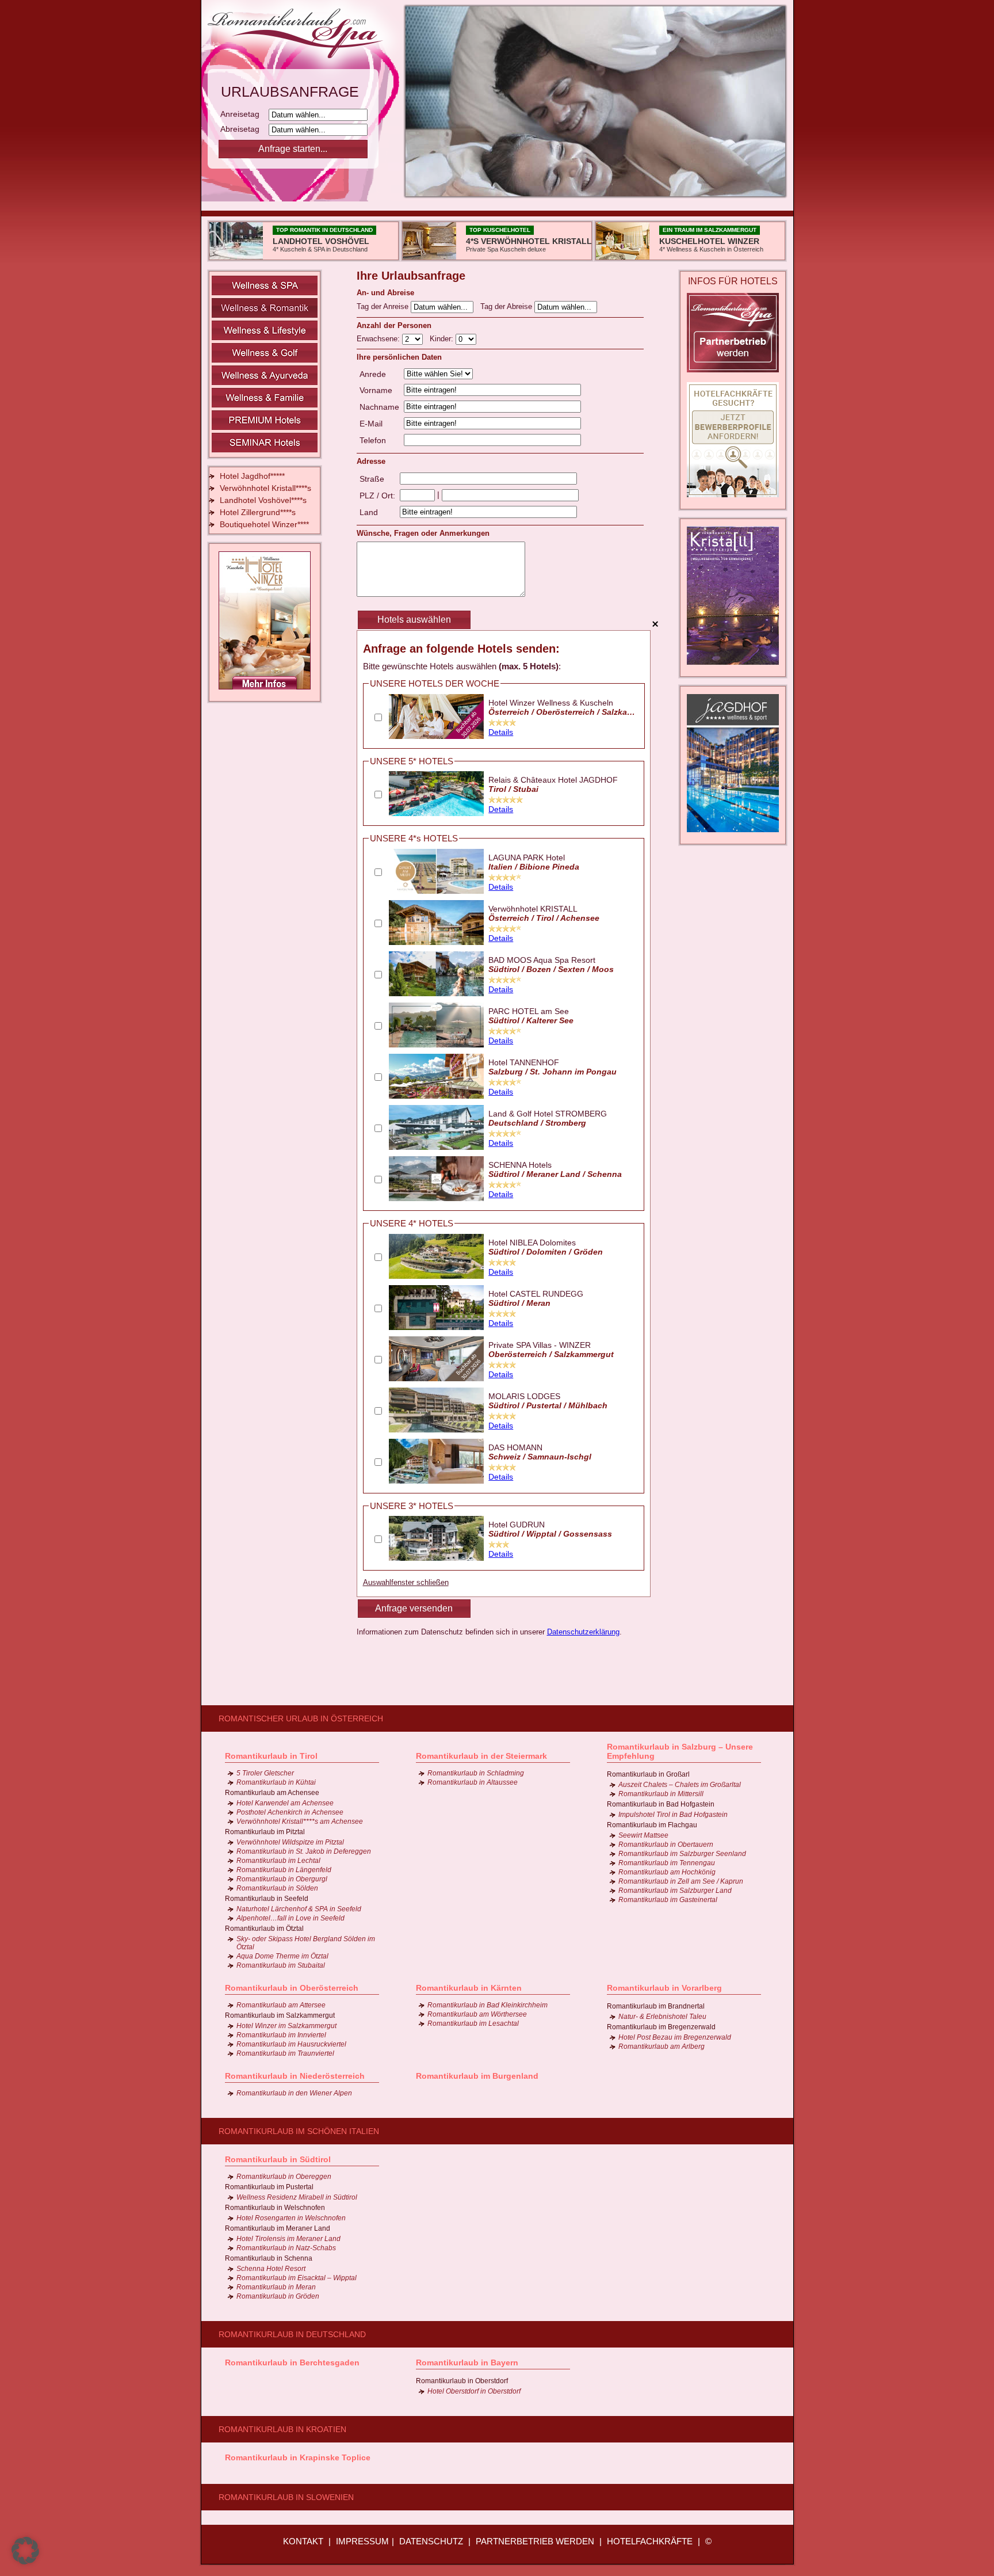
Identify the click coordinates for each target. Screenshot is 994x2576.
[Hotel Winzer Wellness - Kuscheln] (436, 736)
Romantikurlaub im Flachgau (652, 1825)
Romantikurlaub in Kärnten (469, 1988)
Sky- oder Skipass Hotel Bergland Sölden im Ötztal (306, 1943)
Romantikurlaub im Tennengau (667, 1863)
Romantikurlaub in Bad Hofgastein (661, 1804)
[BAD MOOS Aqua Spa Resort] (436, 993)
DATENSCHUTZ (431, 2541)
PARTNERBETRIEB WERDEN (535, 2541)
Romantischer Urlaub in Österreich (301, 1718)
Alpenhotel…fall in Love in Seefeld (290, 1918)
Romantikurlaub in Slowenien (286, 2497)
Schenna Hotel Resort (271, 2269)
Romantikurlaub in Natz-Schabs (286, 2248)
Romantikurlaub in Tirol (271, 1756)
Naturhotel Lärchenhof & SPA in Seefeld (299, 1909)
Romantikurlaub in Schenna (269, 2258)
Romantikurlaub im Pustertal (269, 2187)
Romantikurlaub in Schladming (476, 1773)
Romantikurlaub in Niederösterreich (295, 2076)
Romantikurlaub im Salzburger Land (675, 1891)
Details (501, 732)
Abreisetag (243, 129)
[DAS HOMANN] (436, 1481)
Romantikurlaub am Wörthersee (477, 2014)
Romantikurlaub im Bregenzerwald (661, 2027)
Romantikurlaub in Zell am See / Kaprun (681, 1881)
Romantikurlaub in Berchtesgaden (292, 2362)
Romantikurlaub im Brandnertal (656, 2006)
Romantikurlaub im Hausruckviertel (291, 2044)
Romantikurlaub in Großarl (648, 1774)
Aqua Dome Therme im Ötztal (282, 1956)
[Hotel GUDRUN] (436, 1558)
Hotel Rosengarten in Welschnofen (291, 2218)
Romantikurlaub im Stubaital (281, 1965)
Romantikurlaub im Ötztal (264, 1929)
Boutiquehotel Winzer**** (264, 524)
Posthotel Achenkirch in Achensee (290, 1812)
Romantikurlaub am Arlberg (662, 2047)
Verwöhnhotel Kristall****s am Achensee (300, 1822)
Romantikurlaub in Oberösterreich (292, 1988)
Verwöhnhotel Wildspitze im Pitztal (290, 1842)
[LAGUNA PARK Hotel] (436, 891)
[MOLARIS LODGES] (436, 1430)
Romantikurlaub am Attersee (281, 2005)
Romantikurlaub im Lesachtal (473, 2024)
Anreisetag (243, 114)
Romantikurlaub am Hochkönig (667, 1872)
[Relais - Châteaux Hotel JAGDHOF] (436, 813)
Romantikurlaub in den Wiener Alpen (294, 2093)
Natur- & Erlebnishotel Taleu (662, 2017)
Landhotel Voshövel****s (263, 500)
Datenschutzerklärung (583, 1632)
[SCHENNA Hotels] (436, 1198)
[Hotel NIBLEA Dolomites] (436, 1276)
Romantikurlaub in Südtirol (278, 2159)
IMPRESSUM (362, 2541)
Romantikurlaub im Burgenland (477, 2076)
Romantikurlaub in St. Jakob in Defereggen (304, 1851)
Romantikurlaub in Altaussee (473, 1782)
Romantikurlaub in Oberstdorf (462, 2381)
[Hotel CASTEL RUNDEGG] (436, 1327)
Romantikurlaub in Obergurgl (282, 1879)
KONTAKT (303, 2541)
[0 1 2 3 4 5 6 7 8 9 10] (466, 339)
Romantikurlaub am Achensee (272, 1793)
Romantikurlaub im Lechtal (278, 1861)
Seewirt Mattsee (643, 1835)
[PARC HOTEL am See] (436, 1045)
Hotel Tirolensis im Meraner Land (288, 2239)
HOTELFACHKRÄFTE (650, 2541)
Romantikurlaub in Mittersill (661, 1794)
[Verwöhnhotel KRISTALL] (436, 942)
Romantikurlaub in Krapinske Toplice (298, 2457)
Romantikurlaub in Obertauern (666, 1845)
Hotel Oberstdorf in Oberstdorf (474, 2391)
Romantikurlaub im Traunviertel (285, 2053)
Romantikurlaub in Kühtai (276, 1782)
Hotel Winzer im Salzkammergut (286, 2026)
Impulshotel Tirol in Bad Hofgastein (673, 1815)
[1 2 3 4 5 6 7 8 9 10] (414, 339)
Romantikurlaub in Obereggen (284, 2177)
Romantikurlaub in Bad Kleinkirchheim (488, 2005)
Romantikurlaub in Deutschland (292, 2334)
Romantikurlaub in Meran (276, 2287)
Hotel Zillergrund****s (258, 512)
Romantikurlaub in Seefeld (267, 1899)
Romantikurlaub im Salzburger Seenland (682, 1854)
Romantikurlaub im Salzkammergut (280, 2015)
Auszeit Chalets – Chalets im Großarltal (680, 1785)
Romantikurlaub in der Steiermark (481, 1756)
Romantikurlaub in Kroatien (282, 2429)
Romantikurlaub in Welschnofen (275, 2208)
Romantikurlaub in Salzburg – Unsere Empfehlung (680, 1751)
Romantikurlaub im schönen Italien (299, 2131)
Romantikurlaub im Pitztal (265, 1832)
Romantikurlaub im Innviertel (281, 2035)
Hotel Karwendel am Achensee (285, 1803)
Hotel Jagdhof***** (252, 476)
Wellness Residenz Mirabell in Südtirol (297, 2197)
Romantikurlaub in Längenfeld (284, 1870)
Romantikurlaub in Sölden (277, 1888)
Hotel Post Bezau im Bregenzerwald (675, 2037)
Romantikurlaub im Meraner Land (278, 2228)
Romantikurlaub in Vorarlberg (664, 1988)
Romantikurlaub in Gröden (278, 2296)
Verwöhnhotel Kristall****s (265, 488)
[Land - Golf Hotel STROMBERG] (436, 1147)
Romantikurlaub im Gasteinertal (668, 1900)
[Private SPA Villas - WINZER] (436, 1378)
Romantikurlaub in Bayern (467, 2362)
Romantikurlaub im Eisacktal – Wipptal (297, 2278)
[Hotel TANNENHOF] (436, 1096)
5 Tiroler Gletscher (265, 1773)
